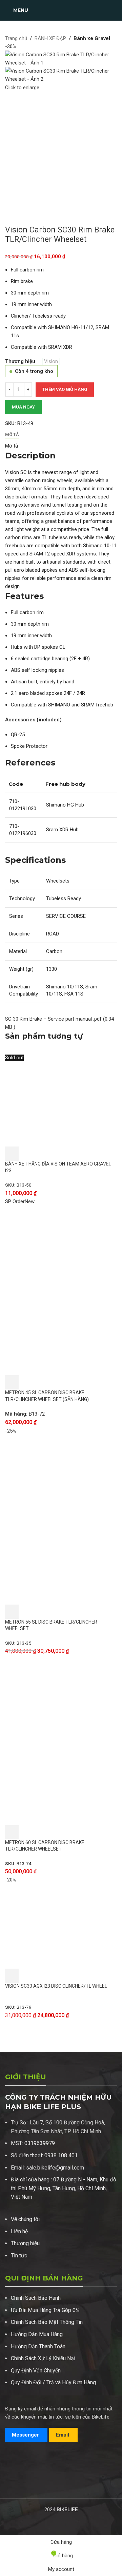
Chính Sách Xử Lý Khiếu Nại (43, 2358)
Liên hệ (19, 2231)
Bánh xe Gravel (92, 38)
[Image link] (30, 2462)
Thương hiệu (25, 2243)
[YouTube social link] (27, 2483)
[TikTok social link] (35, 2483)
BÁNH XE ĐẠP (50, 38)
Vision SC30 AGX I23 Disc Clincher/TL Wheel (56, 1986)
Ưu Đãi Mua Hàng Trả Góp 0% (45, 2310)
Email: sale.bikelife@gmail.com (47, 2168)
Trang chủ (16, 38)
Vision (51, 361)
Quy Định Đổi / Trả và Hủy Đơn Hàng (53, 2382)
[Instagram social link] (18, 2483)
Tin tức (19, 2256)
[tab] (12, 435)
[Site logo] (61, 10)
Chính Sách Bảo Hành (36, 2298)
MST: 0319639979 (33, 2143)
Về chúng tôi (25, 2219)
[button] (12, 1382)
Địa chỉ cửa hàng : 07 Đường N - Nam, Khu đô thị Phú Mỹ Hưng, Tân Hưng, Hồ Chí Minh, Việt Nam (64, 2188)
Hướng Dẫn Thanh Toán (38, 2346)
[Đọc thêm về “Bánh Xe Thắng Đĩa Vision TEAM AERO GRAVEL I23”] (12, 1154)
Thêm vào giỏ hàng (65, 389)
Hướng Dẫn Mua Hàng (37, 2334)
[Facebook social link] (9, 2483)
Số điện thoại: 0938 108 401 (44, 2155)
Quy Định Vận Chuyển (36, 2371)
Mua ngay (23, 407)
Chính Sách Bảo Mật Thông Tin (47, 2322)
